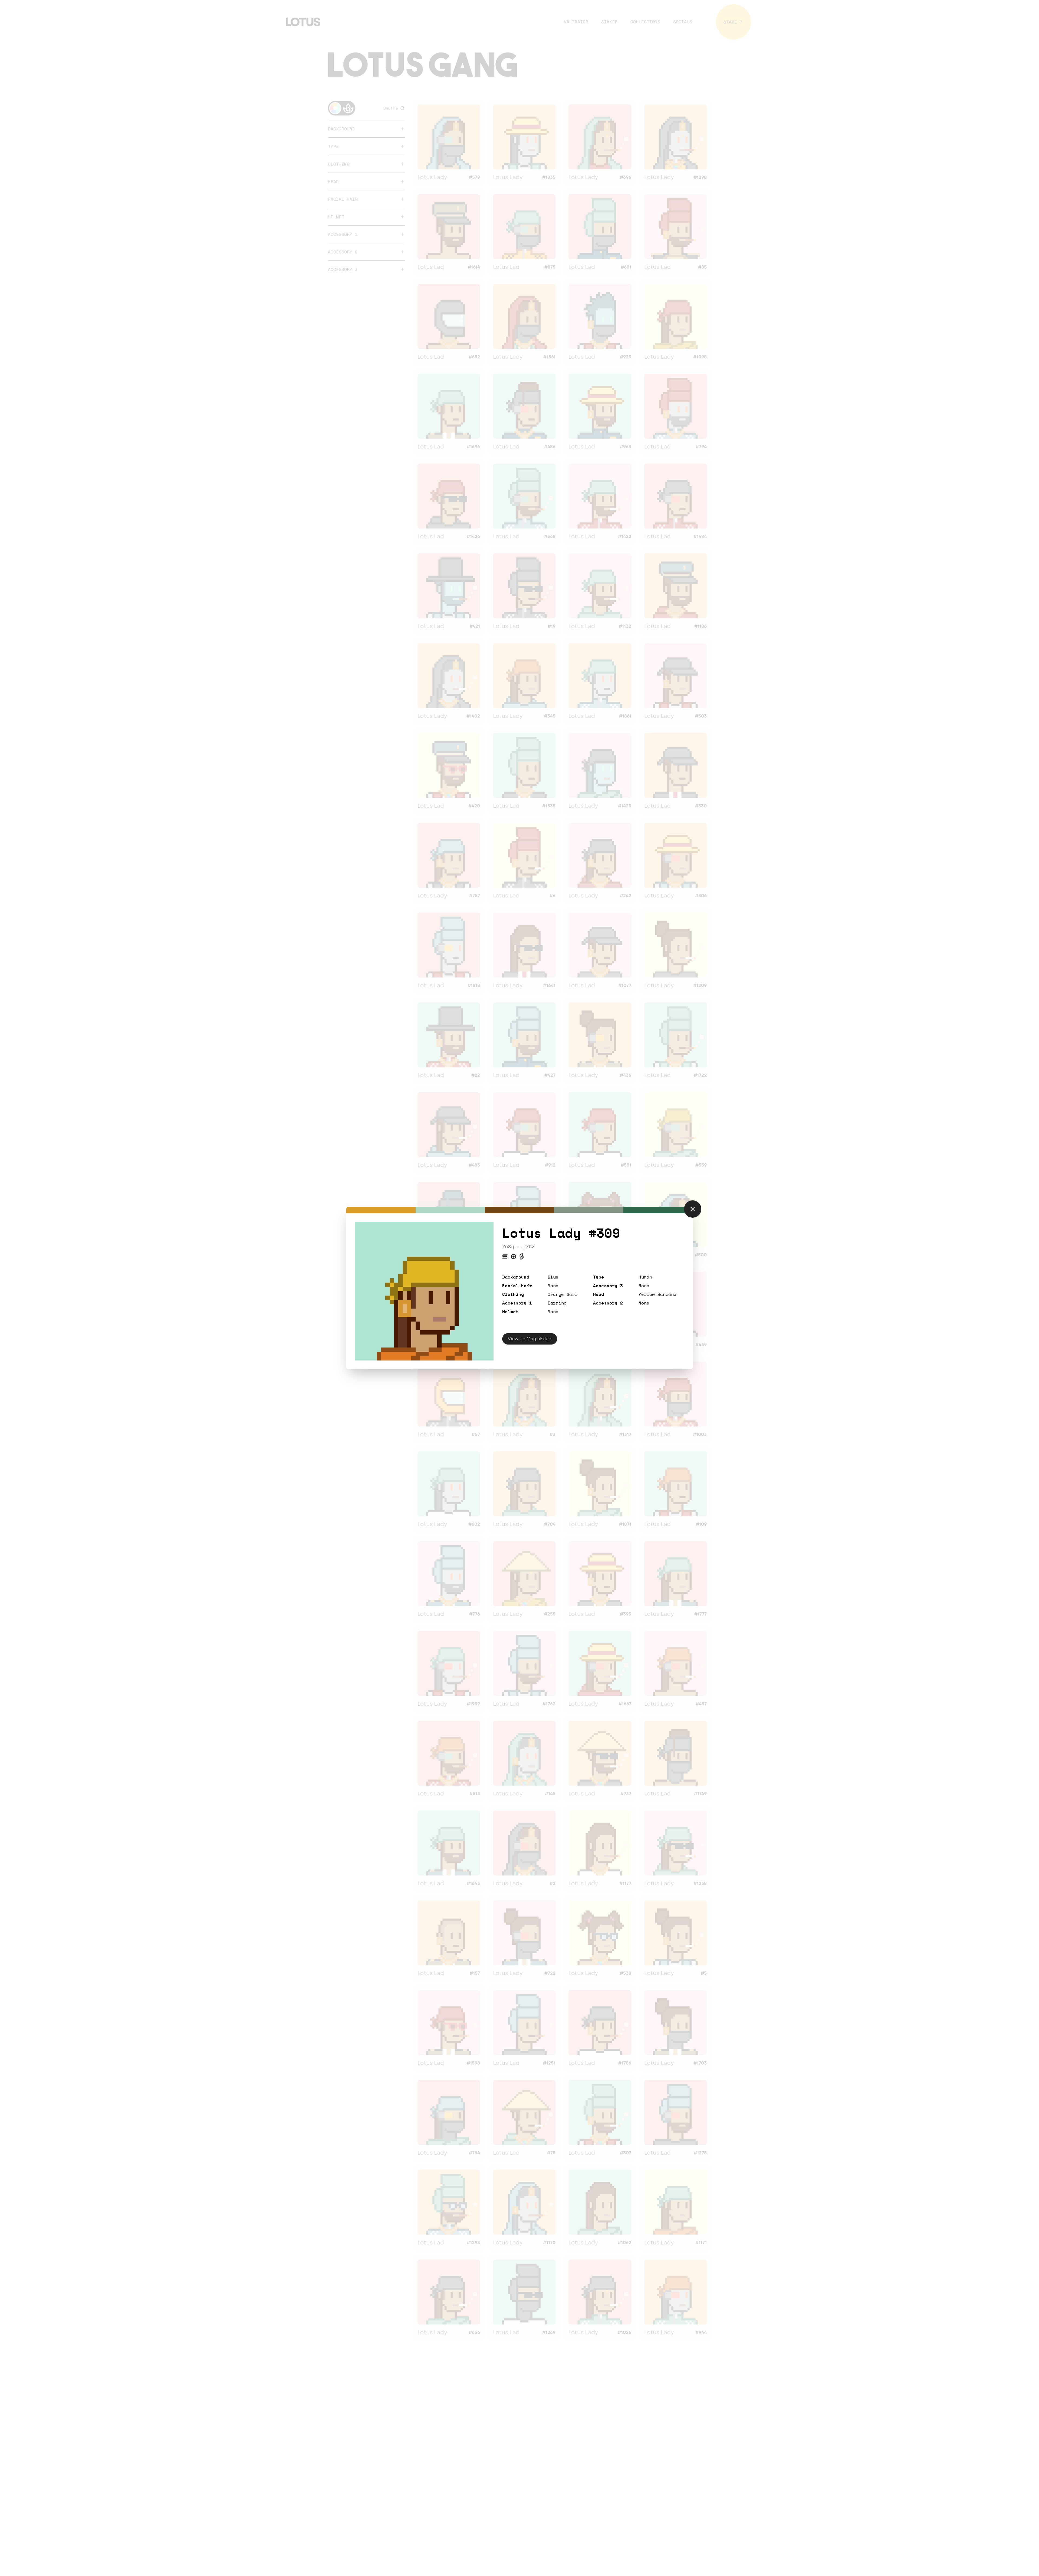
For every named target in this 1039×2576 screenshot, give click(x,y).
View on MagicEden (530, 1339)
